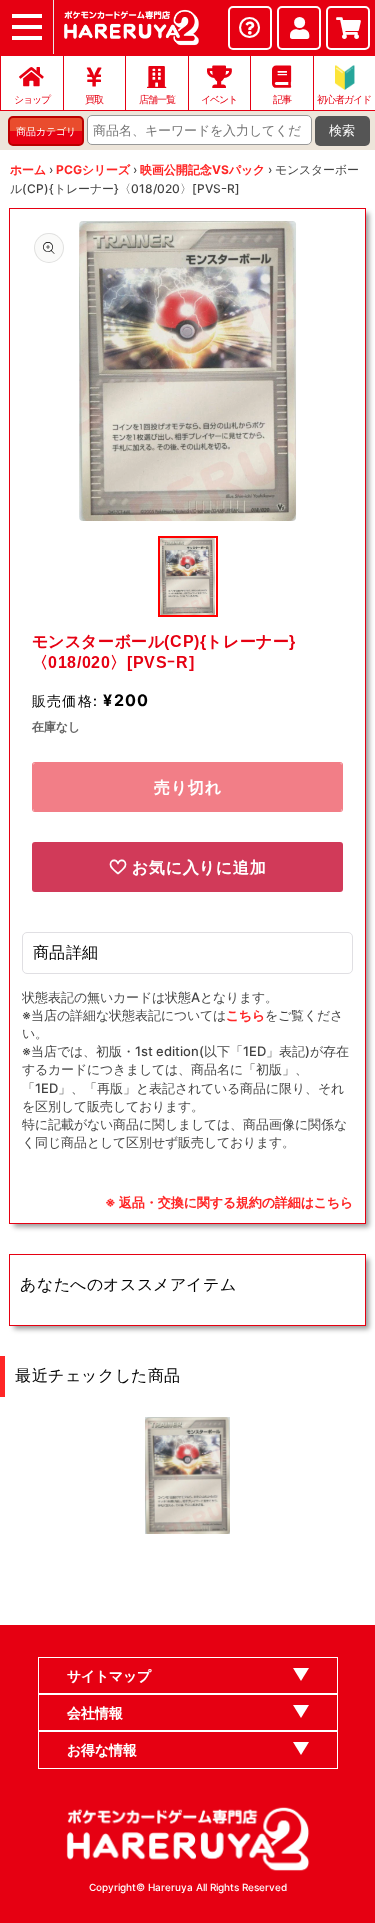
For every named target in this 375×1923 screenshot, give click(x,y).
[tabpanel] (188, 371)
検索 (342, 130)
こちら (245, 1015)
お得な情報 (102, 1749)
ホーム (28, 169)
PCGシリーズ (93, 169)
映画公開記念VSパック (202, 169)
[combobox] (199, 130)
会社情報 (95, 1712)
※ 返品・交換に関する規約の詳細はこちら (229, 1202)
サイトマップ (109, 1675)
